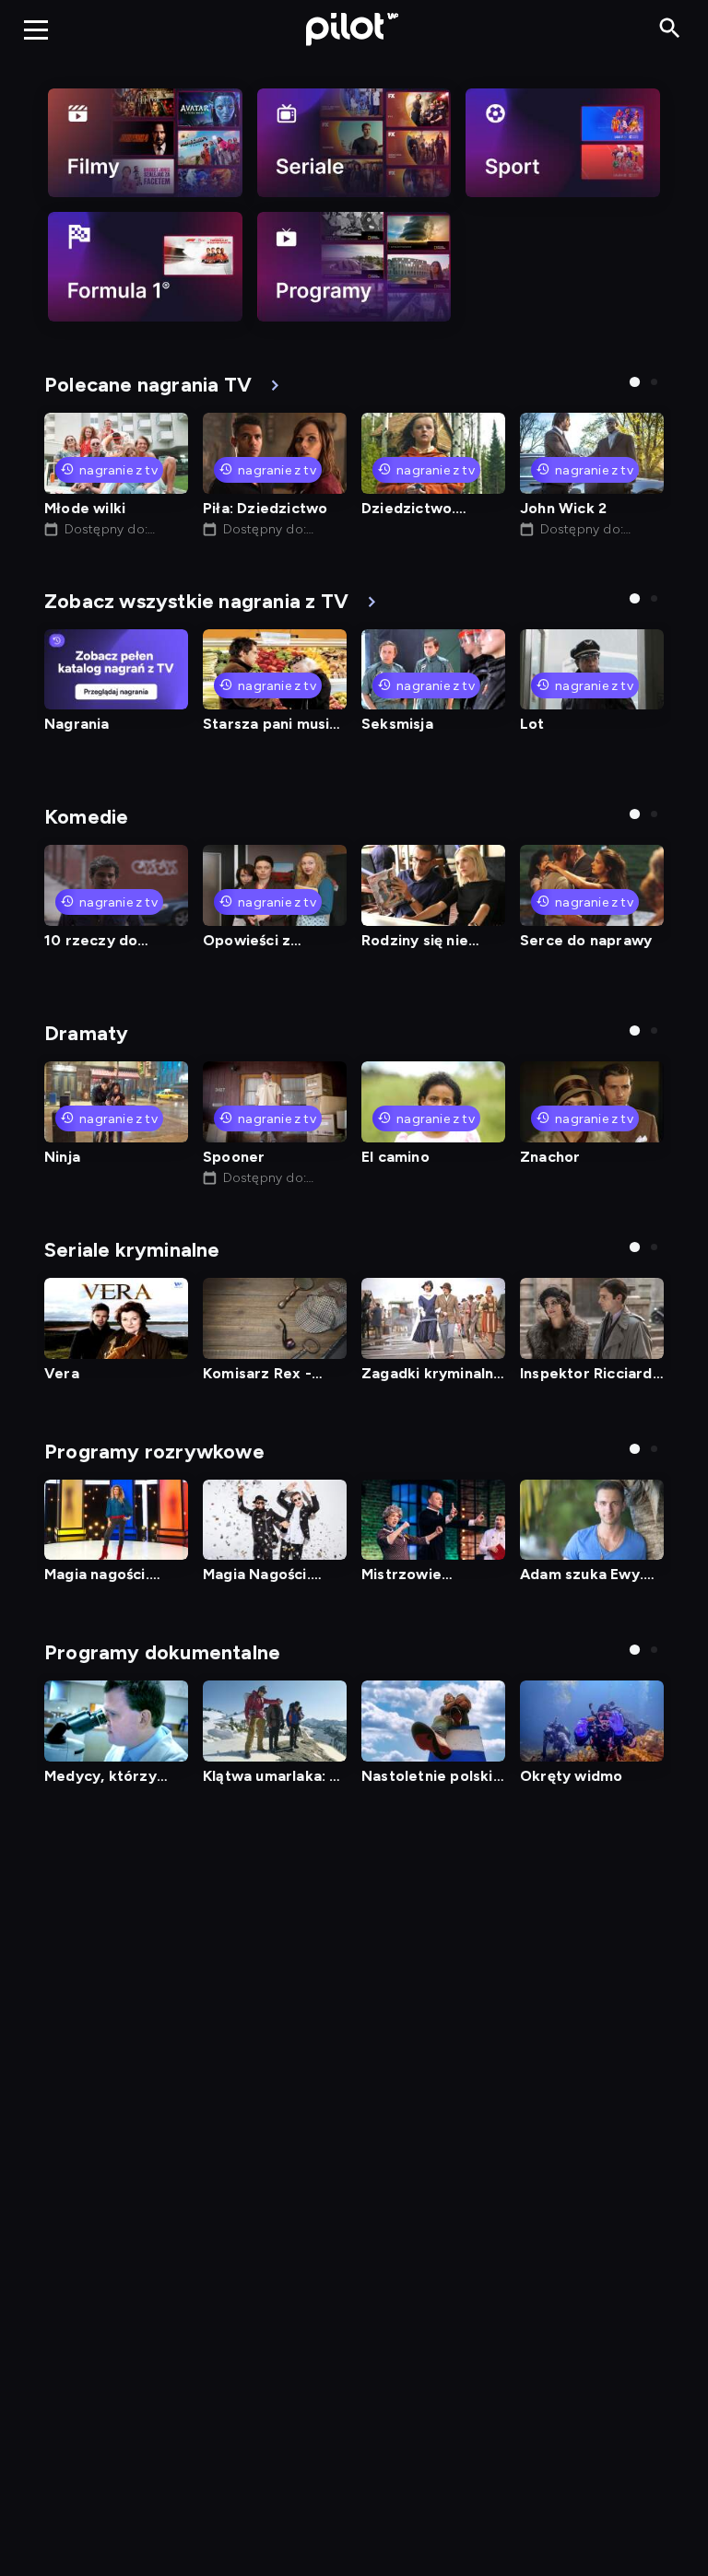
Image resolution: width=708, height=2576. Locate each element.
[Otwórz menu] (36, 29)
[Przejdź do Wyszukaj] (670, 29)
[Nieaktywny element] (145, 143)
